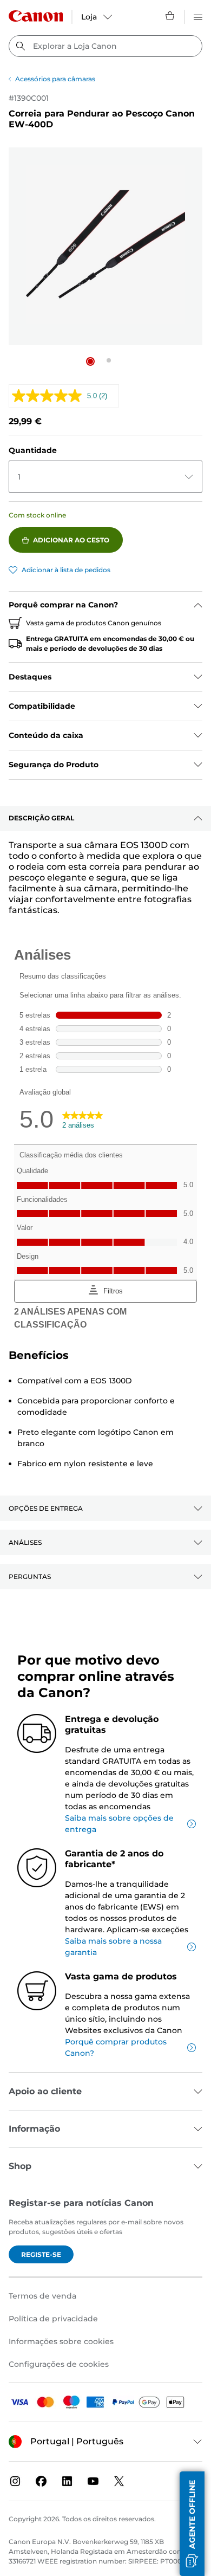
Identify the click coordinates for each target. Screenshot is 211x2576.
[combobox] (105, 46)
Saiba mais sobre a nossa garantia (113, 1947)
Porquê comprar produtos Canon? (116, 2047)
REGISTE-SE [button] (41, 2254)
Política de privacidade (53, 2319)
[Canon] (36, 16)
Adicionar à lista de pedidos (66, 570)
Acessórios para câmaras (55, 79)
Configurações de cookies (59, 2364)
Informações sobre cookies (61, 2341)
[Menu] (198, 16)
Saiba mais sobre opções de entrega (119, 1824)
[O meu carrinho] (170, 16)
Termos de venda (42, 2296)
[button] (90, 361)
